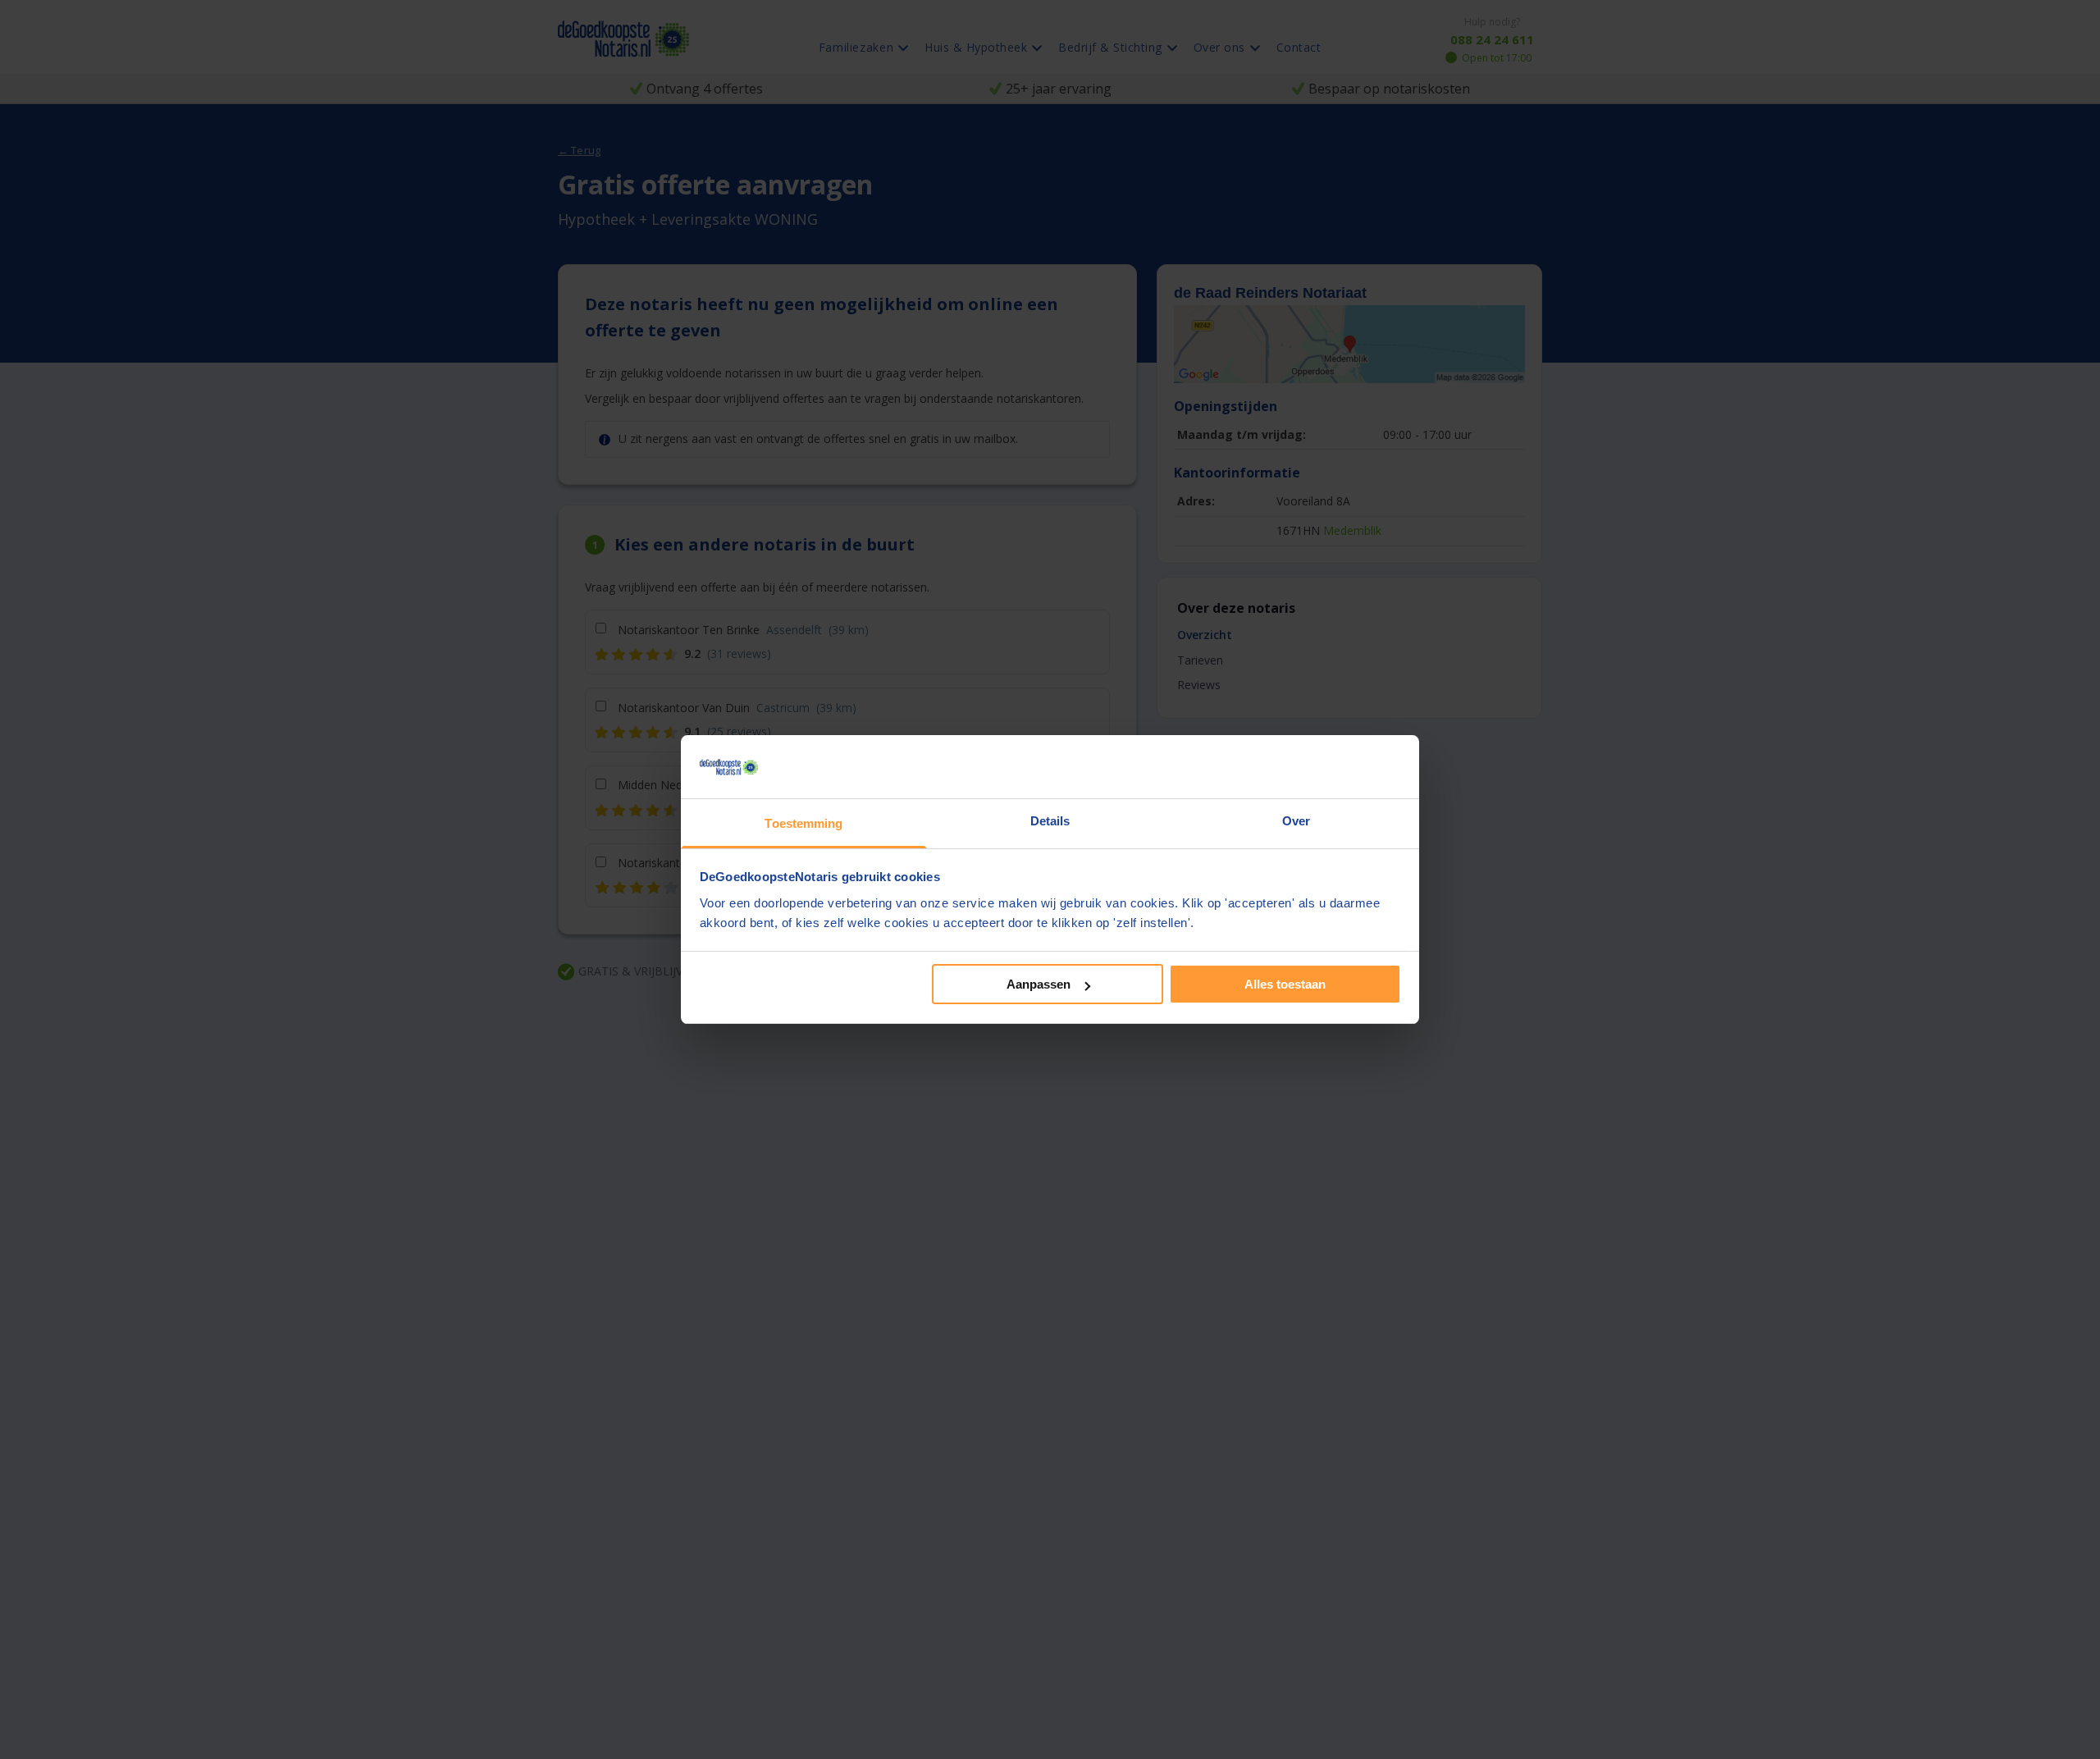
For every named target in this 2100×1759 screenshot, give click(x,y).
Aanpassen (1039, 984)
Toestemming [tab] (803, 823)
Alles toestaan (1285, 984)
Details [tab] (1050, 821)
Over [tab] (1296, 821)
